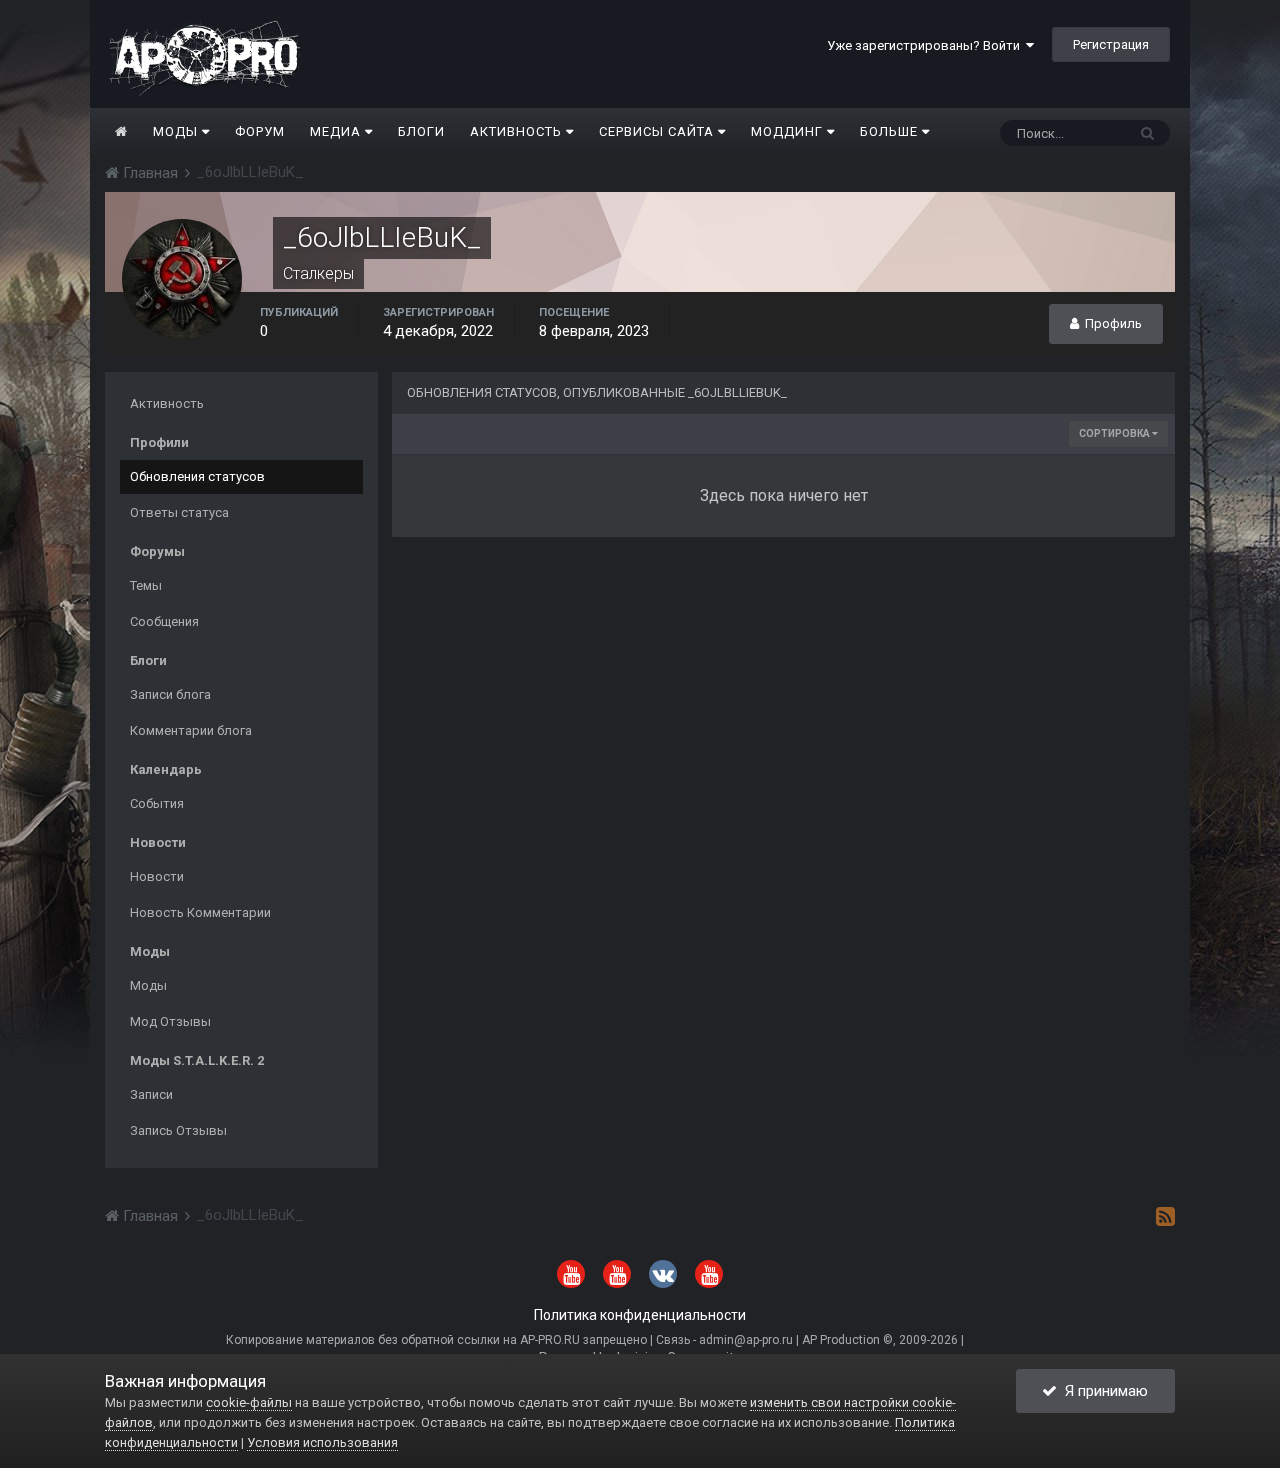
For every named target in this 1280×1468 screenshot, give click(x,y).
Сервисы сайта (658, 131)
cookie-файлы (249, 1402)
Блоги (421, 131)
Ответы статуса (179, 512)
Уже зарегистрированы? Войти (926, 45)
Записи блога (170, 694)
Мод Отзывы (170, 1021)
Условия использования (322, 1442)
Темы (146, 585)
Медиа (337, 131)
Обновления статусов (197, 476)
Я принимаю (1102, 1391)
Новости (157, 876)
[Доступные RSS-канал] (1165, 1216)
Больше (889, 131)
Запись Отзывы (178, 1130)
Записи (151, 1094)
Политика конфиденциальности (640, 1315)
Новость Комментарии (200, 912)
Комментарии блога (191, 730)
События (157, 803)
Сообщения (164, 621)
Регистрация (1111, 44)
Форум (260, 131)
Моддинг (789, 131)
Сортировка (1115, 433)
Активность (518, 131)
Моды (177, 131)
